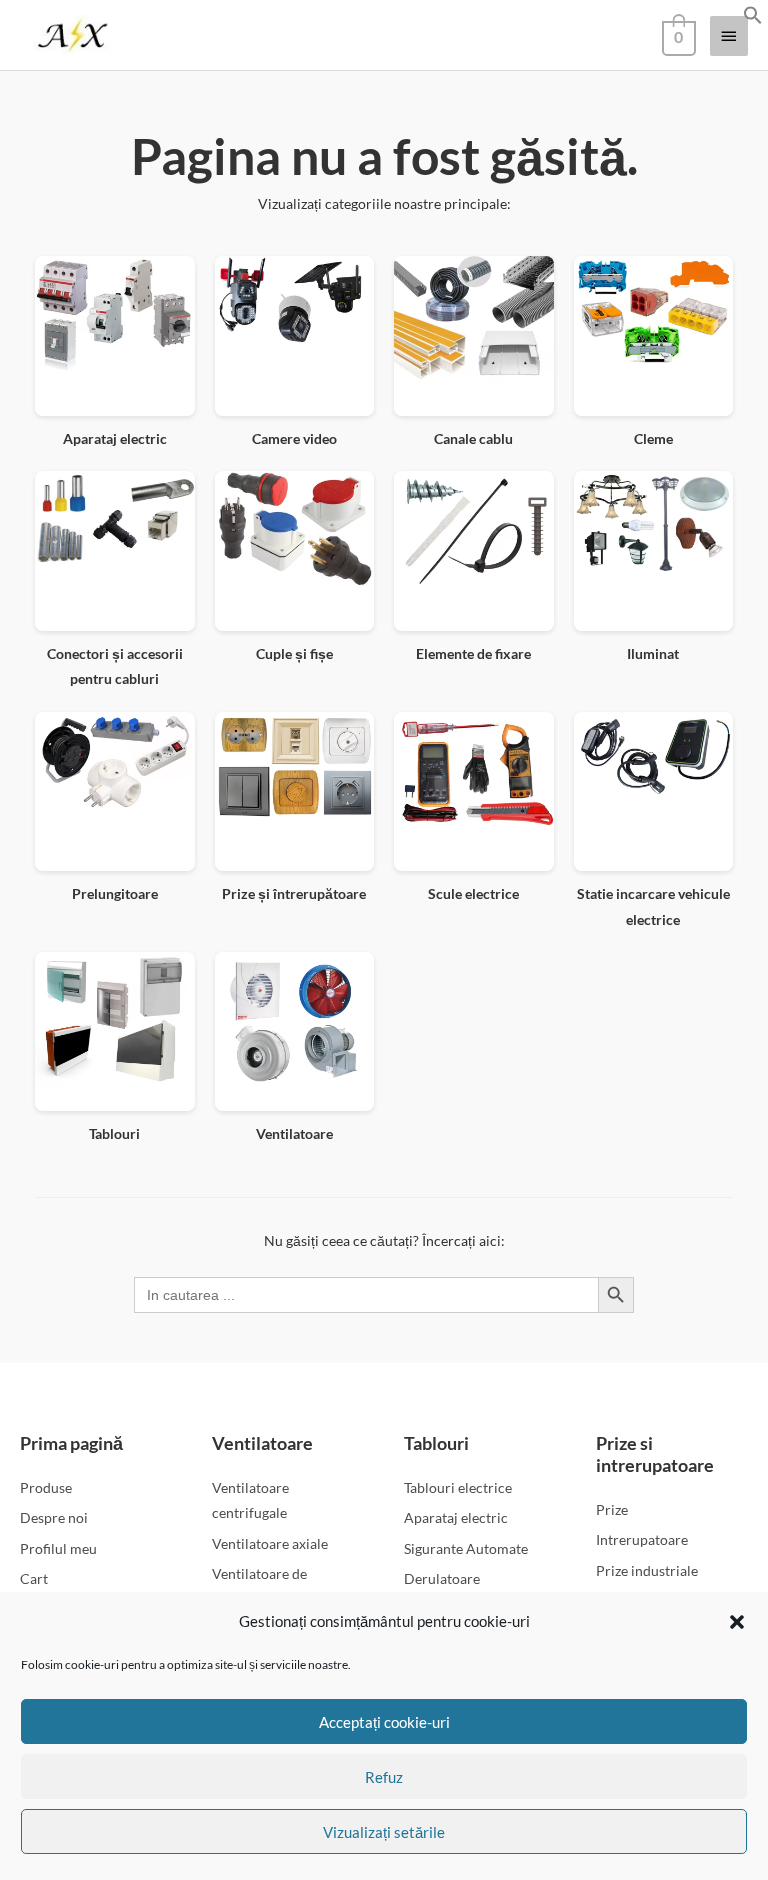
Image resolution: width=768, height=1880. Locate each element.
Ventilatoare (262, 1443)
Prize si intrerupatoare (655, 1454)
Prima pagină (71, 1443)
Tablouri (436, 1443)
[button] (737, 1622)
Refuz (384, 1777)
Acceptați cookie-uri (384, 1722)
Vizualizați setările (384, 1832)
